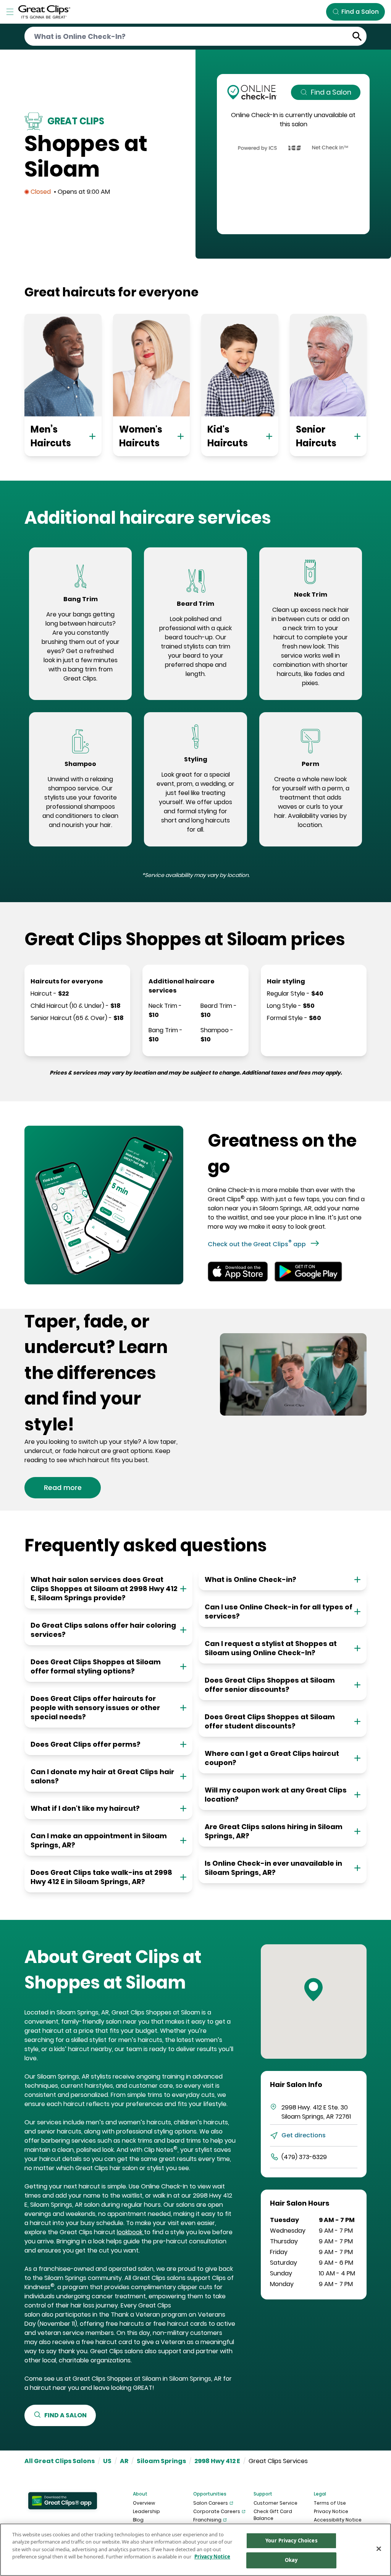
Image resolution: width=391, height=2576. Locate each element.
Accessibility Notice (338, 2520)
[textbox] (80, 647)
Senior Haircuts (316, 436)
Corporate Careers (217, 2511)
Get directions (304, 2135)
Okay (291, 2560)
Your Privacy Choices (291, 2541)
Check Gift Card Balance (273, 2515)
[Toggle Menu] (10, 12)
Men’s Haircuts (51, 436)
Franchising (207, 2520)
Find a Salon (331, 92)
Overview (144, 2503)
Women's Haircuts (141, 436)
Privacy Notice (331, 2511)
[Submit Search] (357, 36)
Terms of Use (330, 2503)
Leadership (146, 2511)
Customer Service (275, 2503)
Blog (138, 2520)
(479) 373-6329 (304, 2157)
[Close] (379, 2549)
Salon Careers (211, 2503)
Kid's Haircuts (228, 436)
